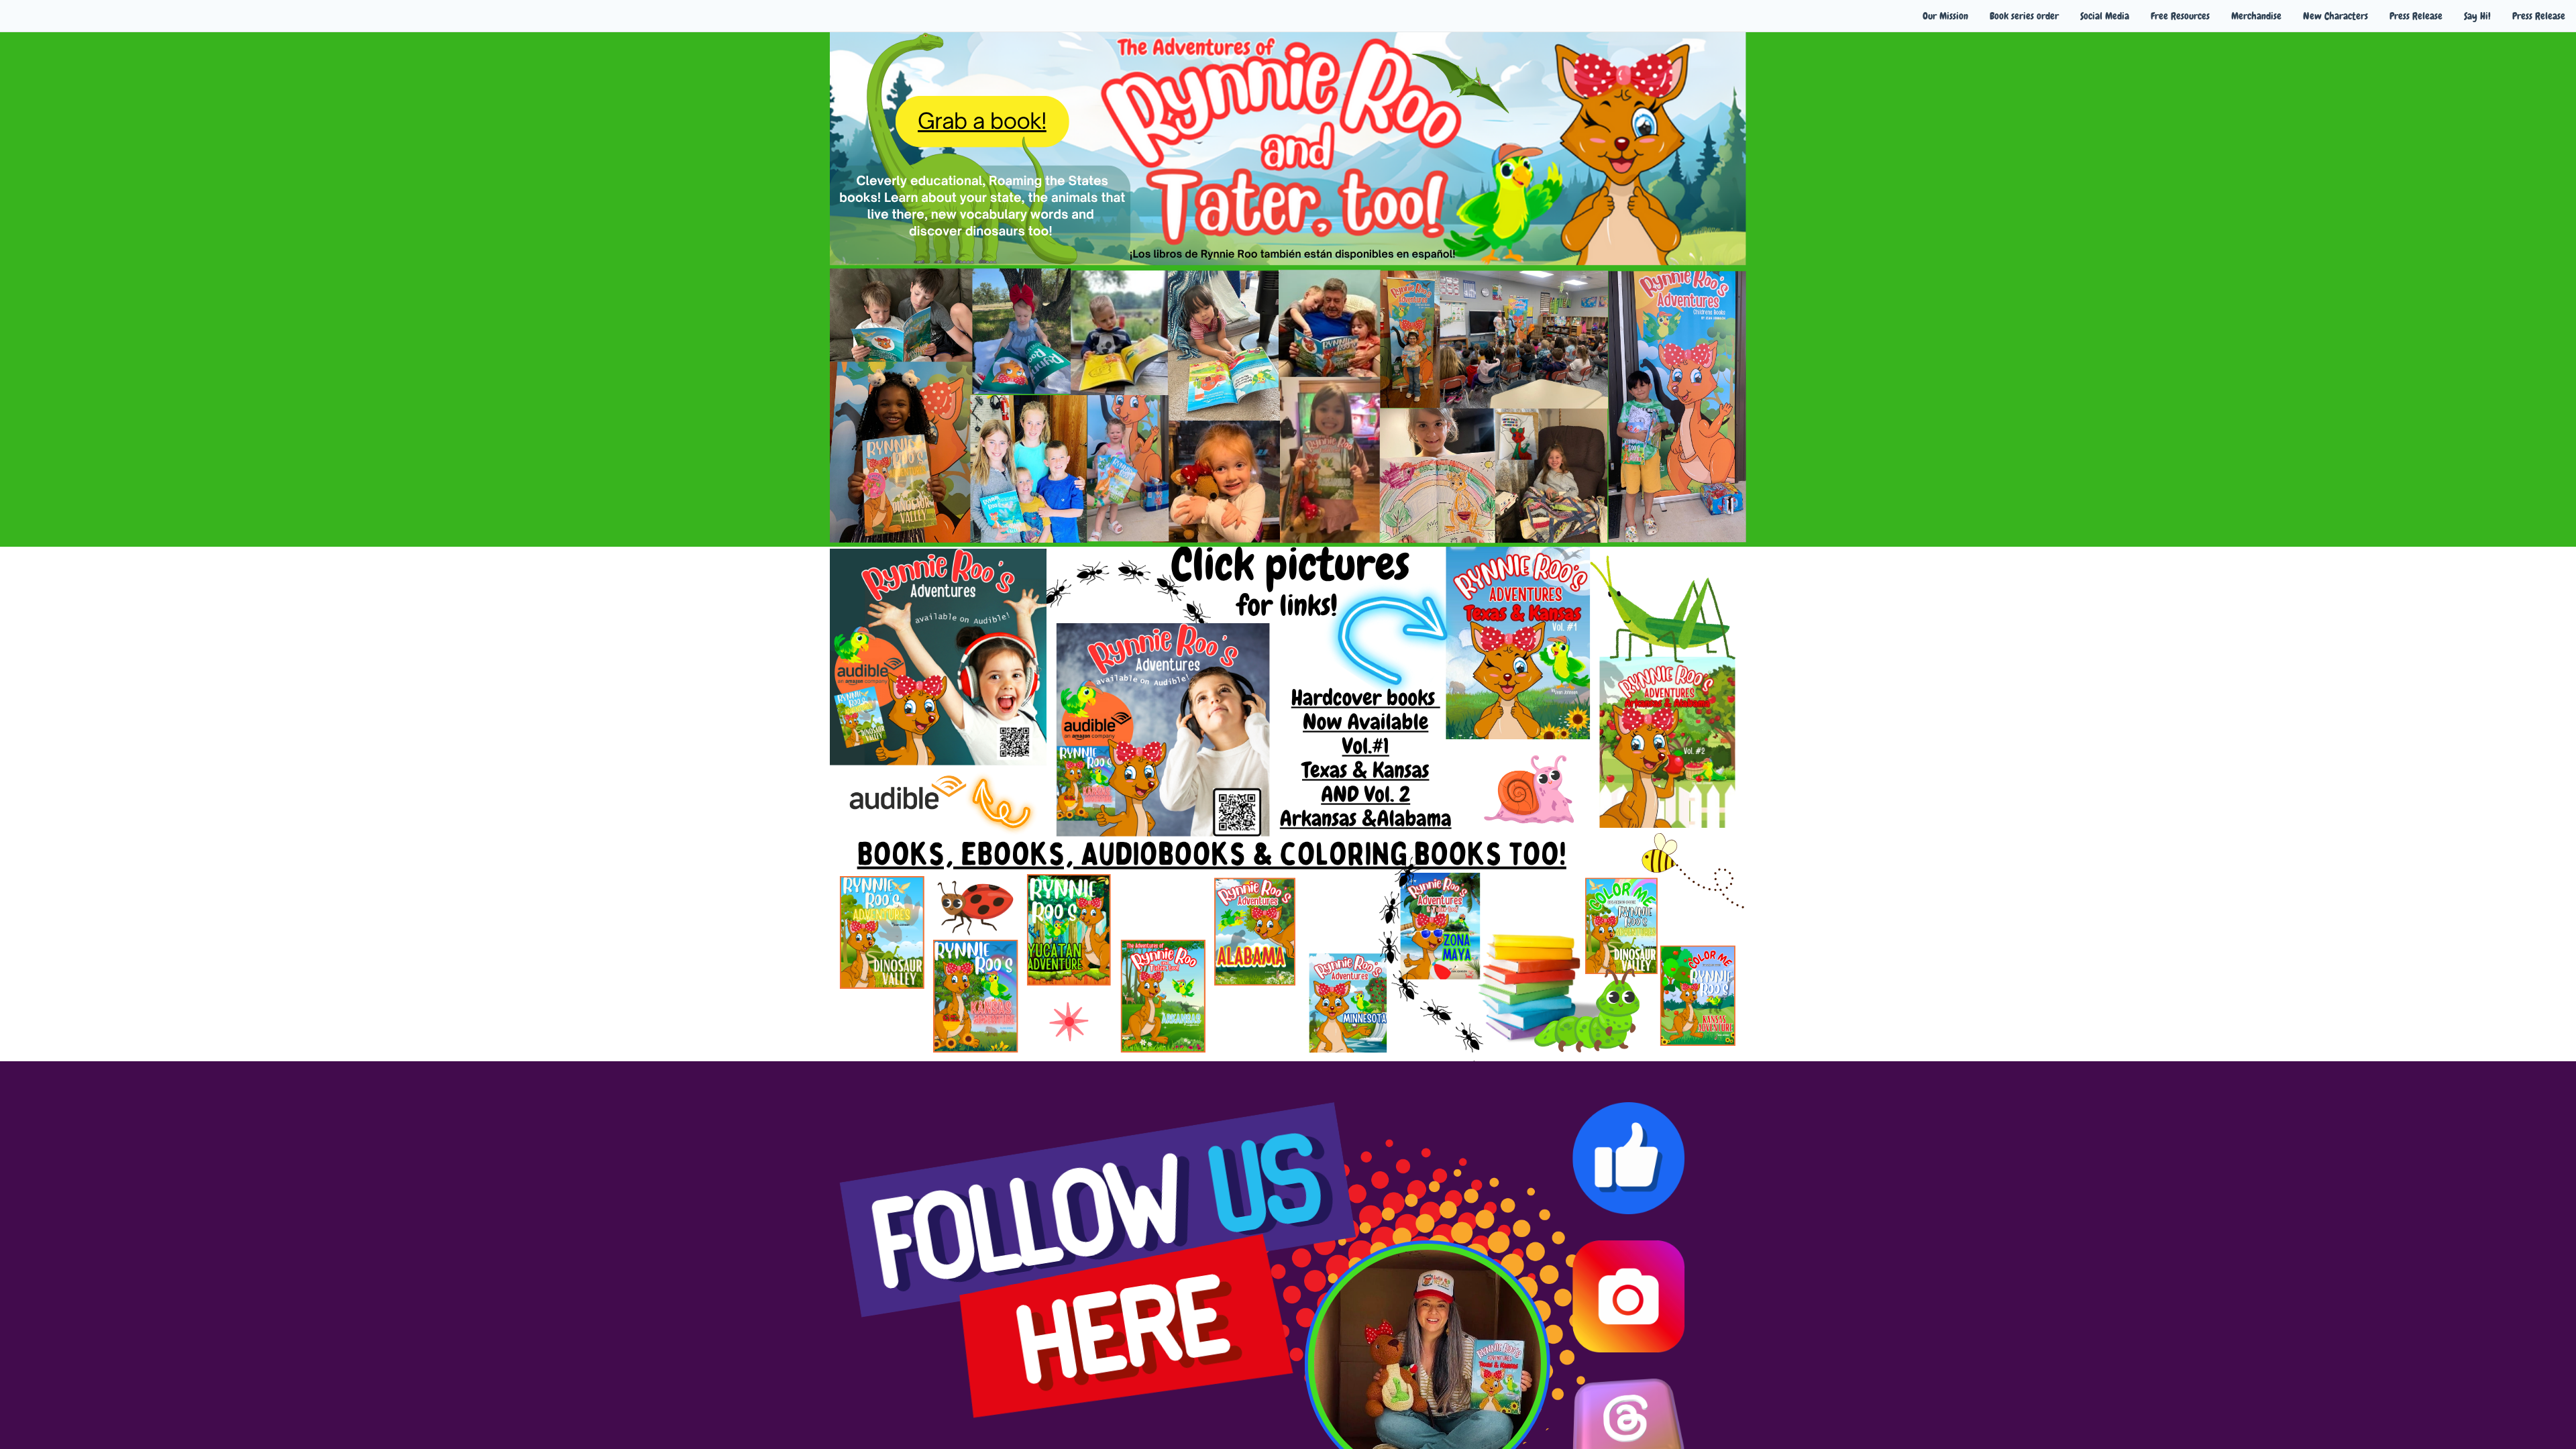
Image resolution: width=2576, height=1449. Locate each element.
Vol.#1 (1366, 747)
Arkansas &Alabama (1366, 819)
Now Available (1365, 722)
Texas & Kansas (1365, 771)
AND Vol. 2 (1365, 795)
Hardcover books (1363, 698)
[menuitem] (1945, 16)
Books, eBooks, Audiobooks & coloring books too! (1212, 855)
